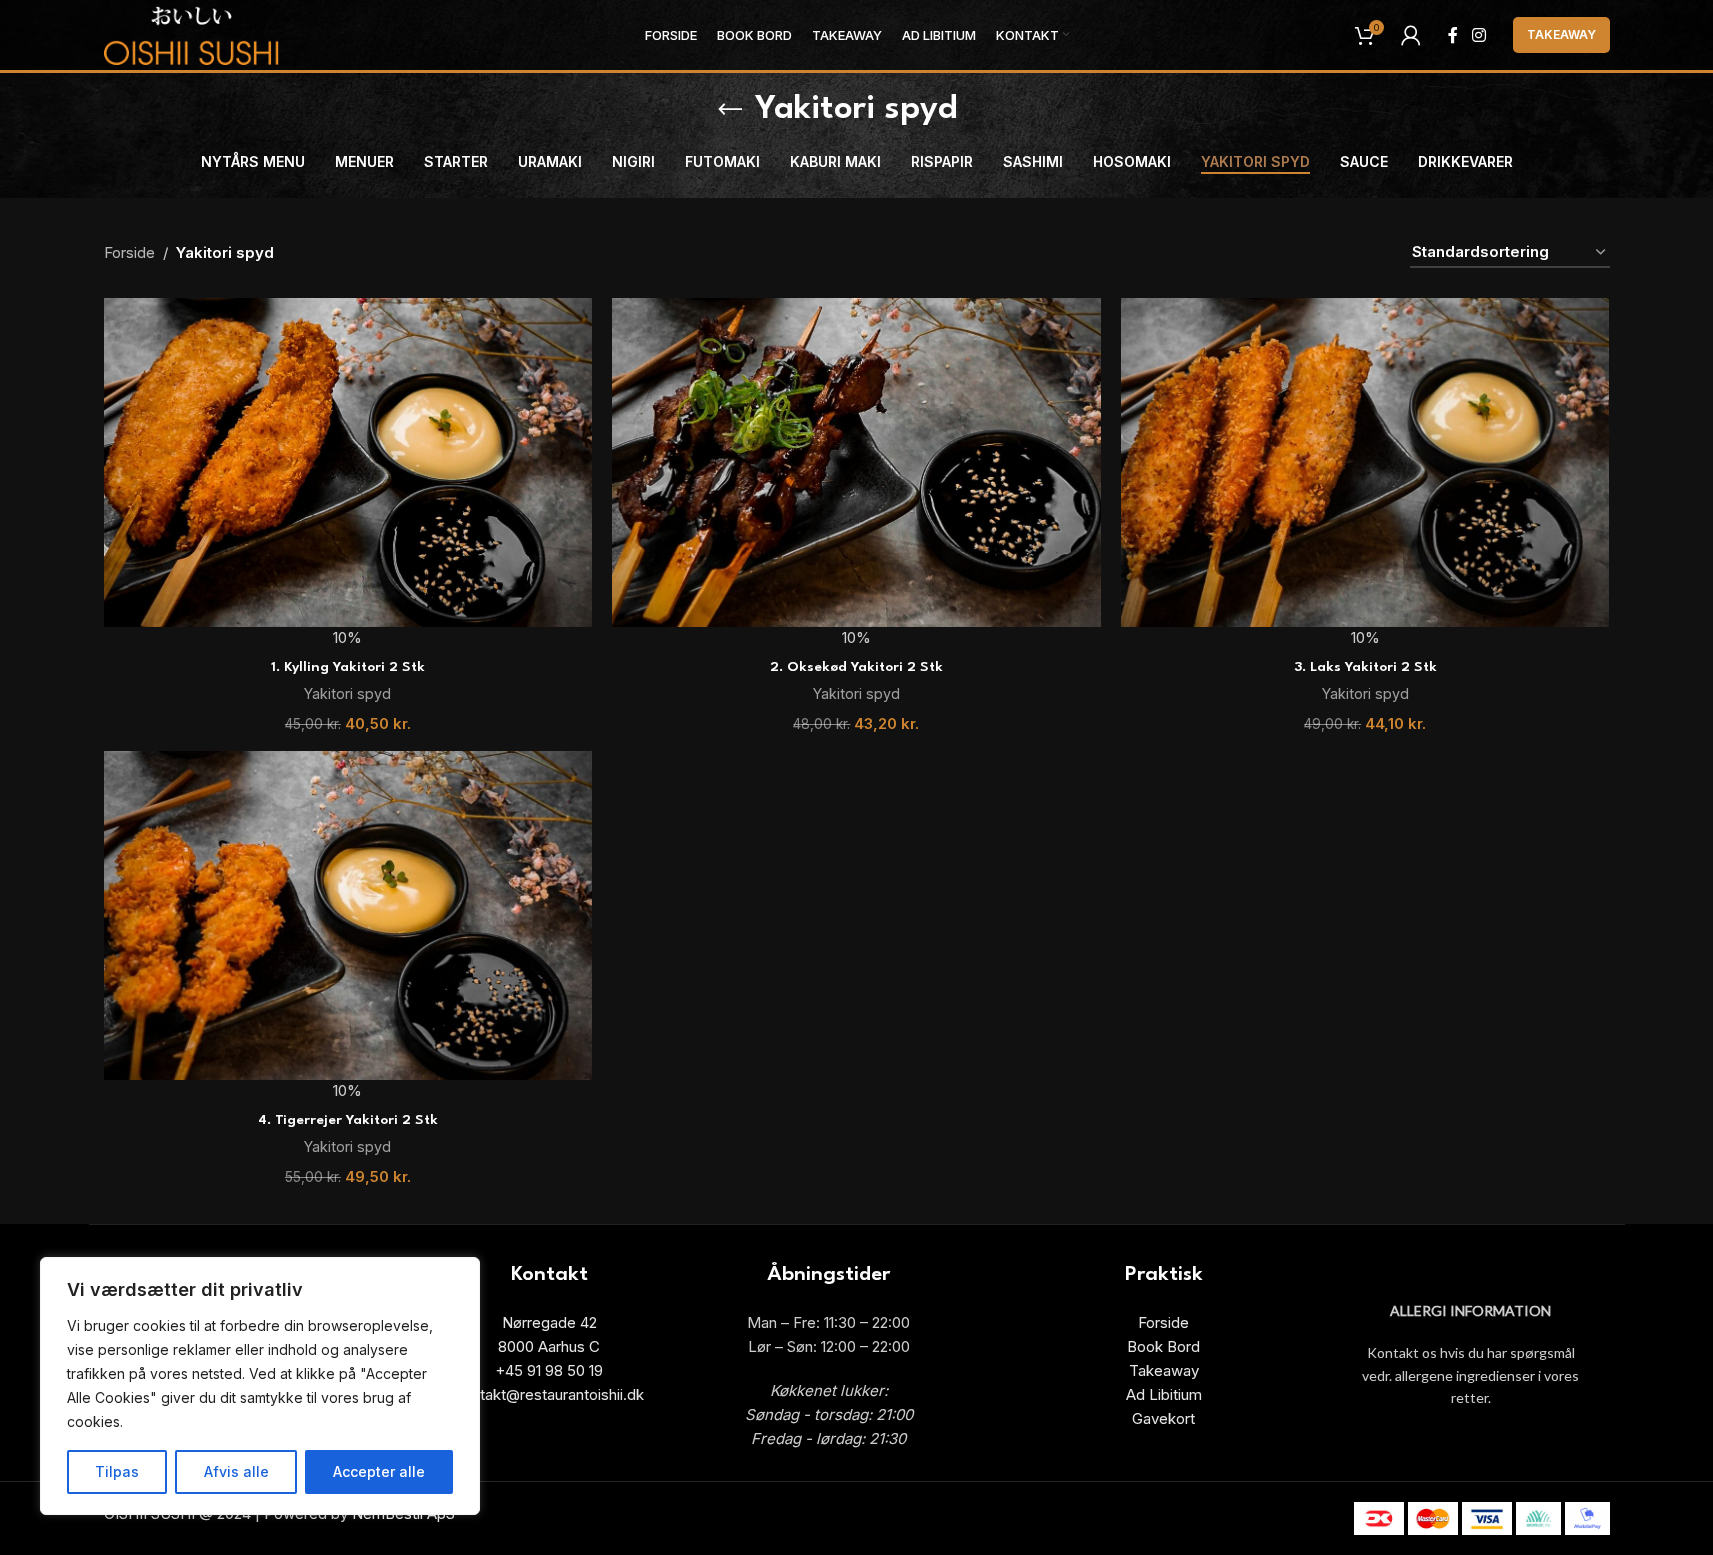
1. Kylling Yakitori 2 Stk (348, 667)
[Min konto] (1411, 35)
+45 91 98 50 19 (549, 1370)
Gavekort (1163, 1418)
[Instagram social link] (1478, 35)
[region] (260, 1386)
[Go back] (730, 110)
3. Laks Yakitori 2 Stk (1365, 667)
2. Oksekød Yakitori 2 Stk (856, 667)
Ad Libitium (1164, 1394)
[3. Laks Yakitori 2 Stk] (1365, 462)
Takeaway (1561, 34)
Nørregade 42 (549, 1322)
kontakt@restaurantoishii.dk (549, 1394)
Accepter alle (379, 1471)
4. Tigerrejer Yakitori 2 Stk (348, 1120)
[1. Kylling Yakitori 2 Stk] (348, 462)
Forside (129, 252)
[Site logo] (192, 33)
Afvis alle (236, 1471)
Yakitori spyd (347, 693)
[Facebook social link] (1453, 35)
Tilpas (117, 1471)
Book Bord (1163, 1346)
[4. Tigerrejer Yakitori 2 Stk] (348, 915)
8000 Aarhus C (549, 1346)
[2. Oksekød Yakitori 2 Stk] (856, 462)
